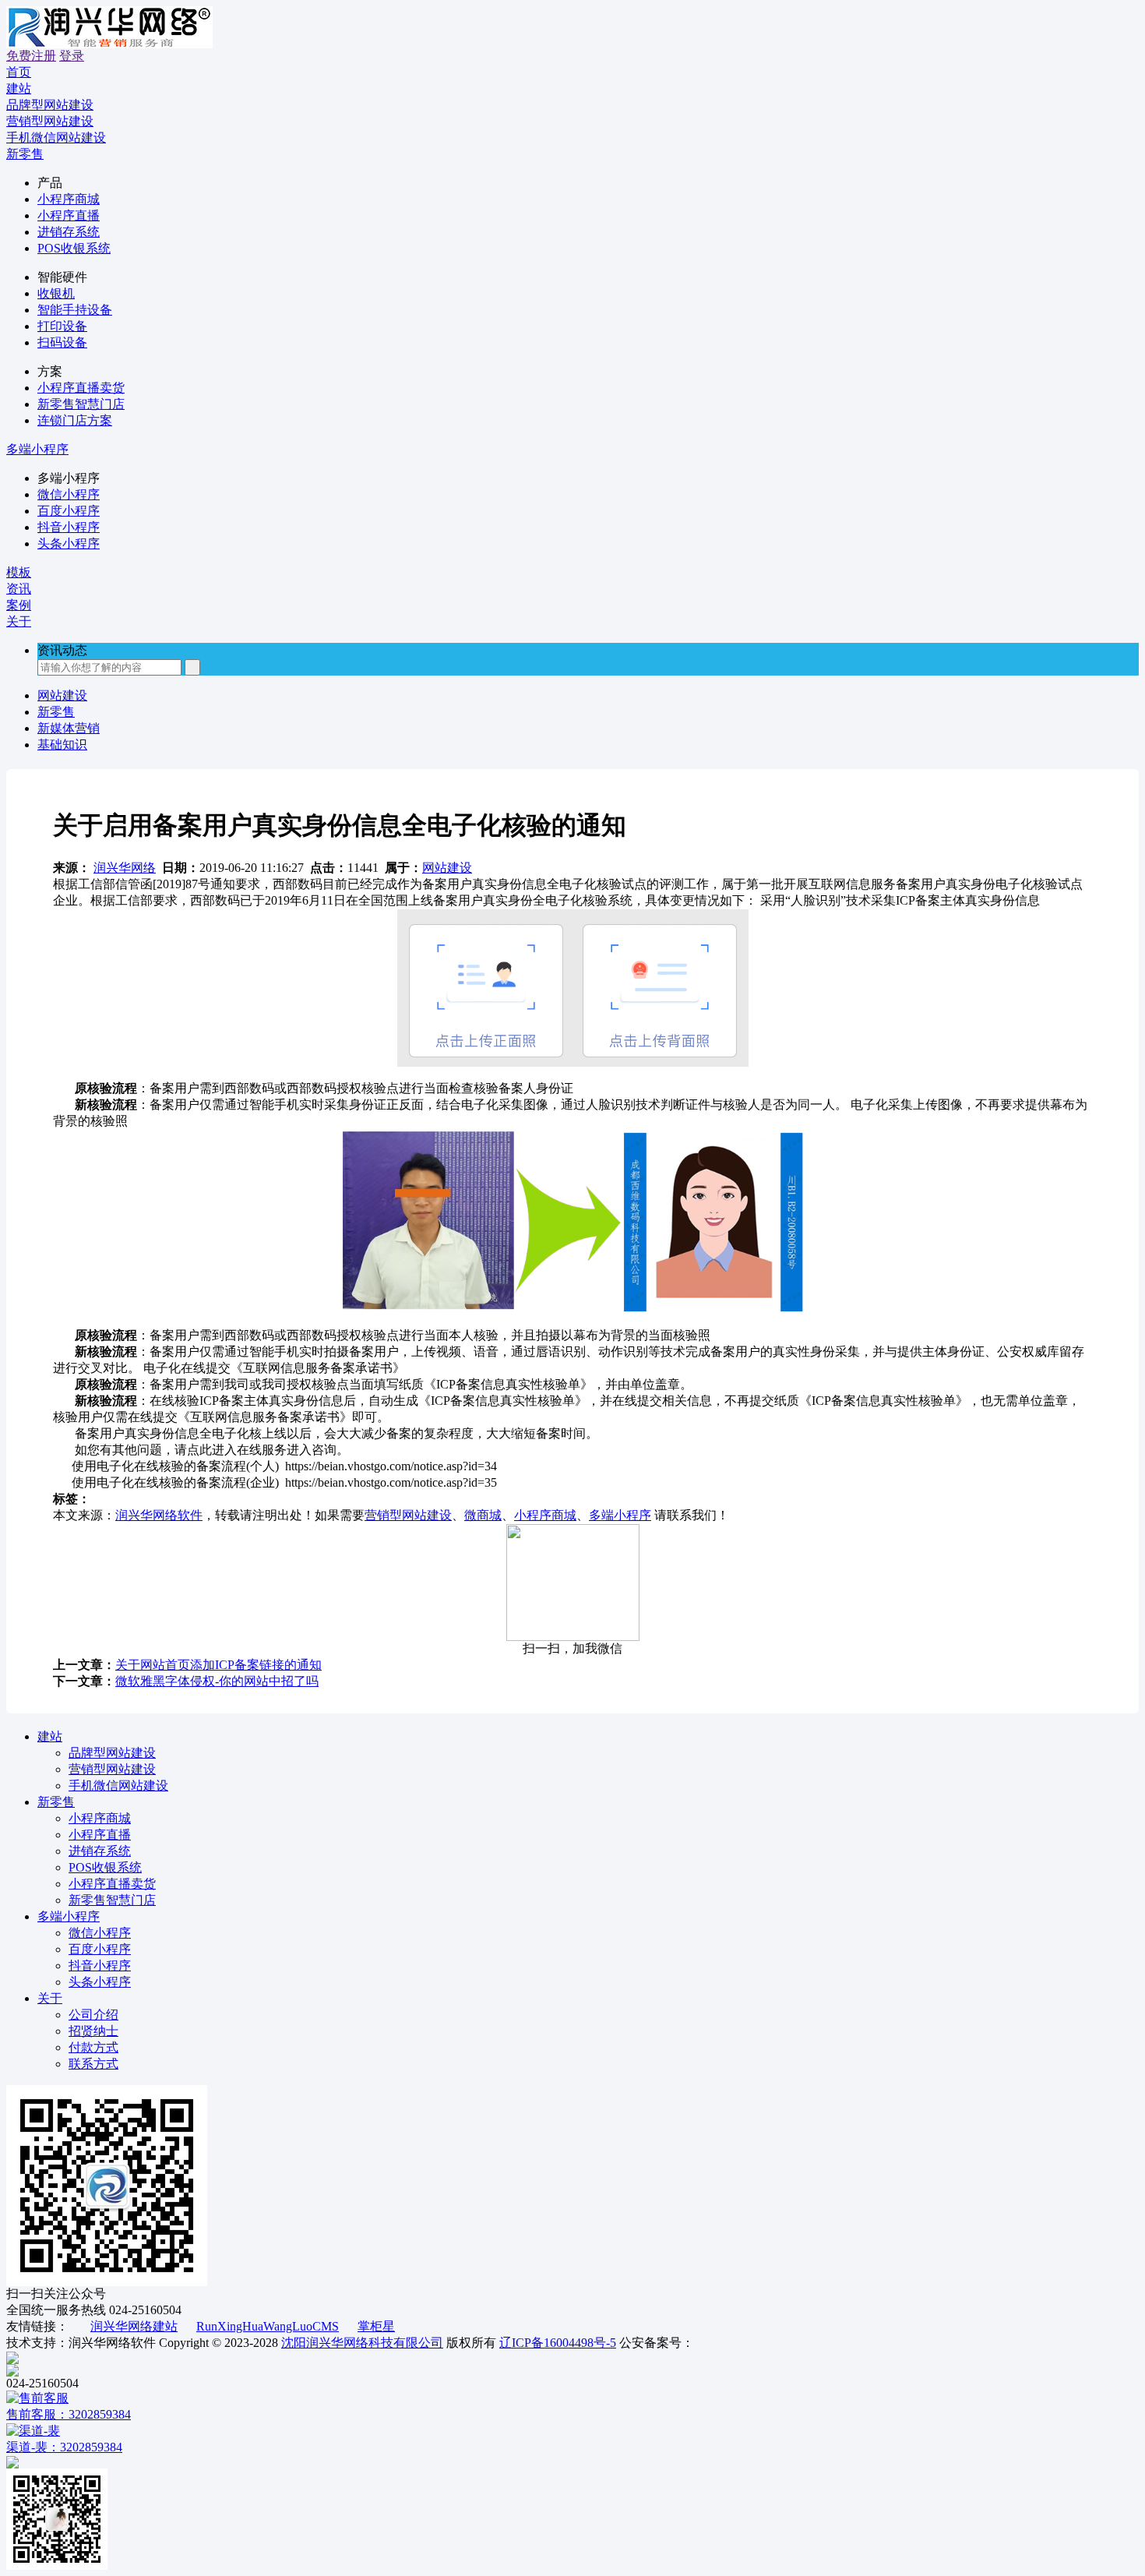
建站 (19, 88)
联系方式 (93, 2064)
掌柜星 (376, 2326)
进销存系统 (69, 232)
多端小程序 (37, 449)
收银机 (56, 293)
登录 (72, 56)
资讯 (19, 589)
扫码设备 (62, 342)
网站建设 (62, 695)
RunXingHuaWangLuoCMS (268, 2326)
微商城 (483, 1515)
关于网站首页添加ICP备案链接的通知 (218, 1665)
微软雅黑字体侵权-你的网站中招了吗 (217, 1681)
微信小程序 (69, 494)
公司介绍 (93, 2015)
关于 (19, 621)
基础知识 (62, 745)
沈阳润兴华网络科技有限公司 (362, 2343)
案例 (19, 605)
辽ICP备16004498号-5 (558, 2343)
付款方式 (93, 2047)
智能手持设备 (75, 310)
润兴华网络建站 (134, 2326)
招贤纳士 (93, 2031)
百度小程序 (69, 511)
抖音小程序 (69, 527)
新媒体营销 (69, 728)
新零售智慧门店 (81, 404)
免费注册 (31, 56)
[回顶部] (572, 2358)
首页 (19, 72)
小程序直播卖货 (81, 388)
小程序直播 (69, 215)
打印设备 (62, 326)
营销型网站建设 (408, 1515)
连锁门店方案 (75, 420)
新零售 (25, 154)
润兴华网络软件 (159, 1515)
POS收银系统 (74, 248)
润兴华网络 (125, 868)
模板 (19, 572)
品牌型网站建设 (112, 1753)
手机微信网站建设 (118, 1786)
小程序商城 (69, 199)
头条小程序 (69, 543)
